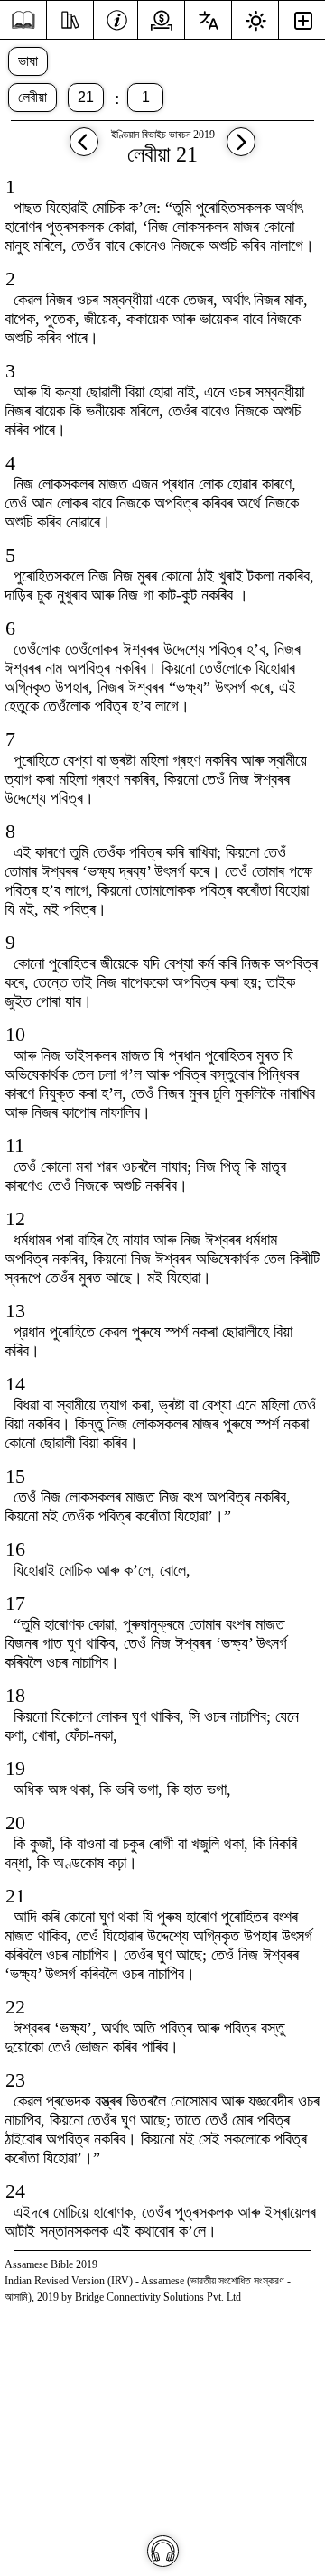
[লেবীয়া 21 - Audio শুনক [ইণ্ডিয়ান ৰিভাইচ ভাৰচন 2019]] (163, 2551)
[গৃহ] (23, 20)
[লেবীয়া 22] (241, 150)
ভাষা (28, 61)
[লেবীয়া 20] (84, 150)
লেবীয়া (32, 97)
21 (86, 97)
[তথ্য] (117, 18)
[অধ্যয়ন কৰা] (70, 18)
